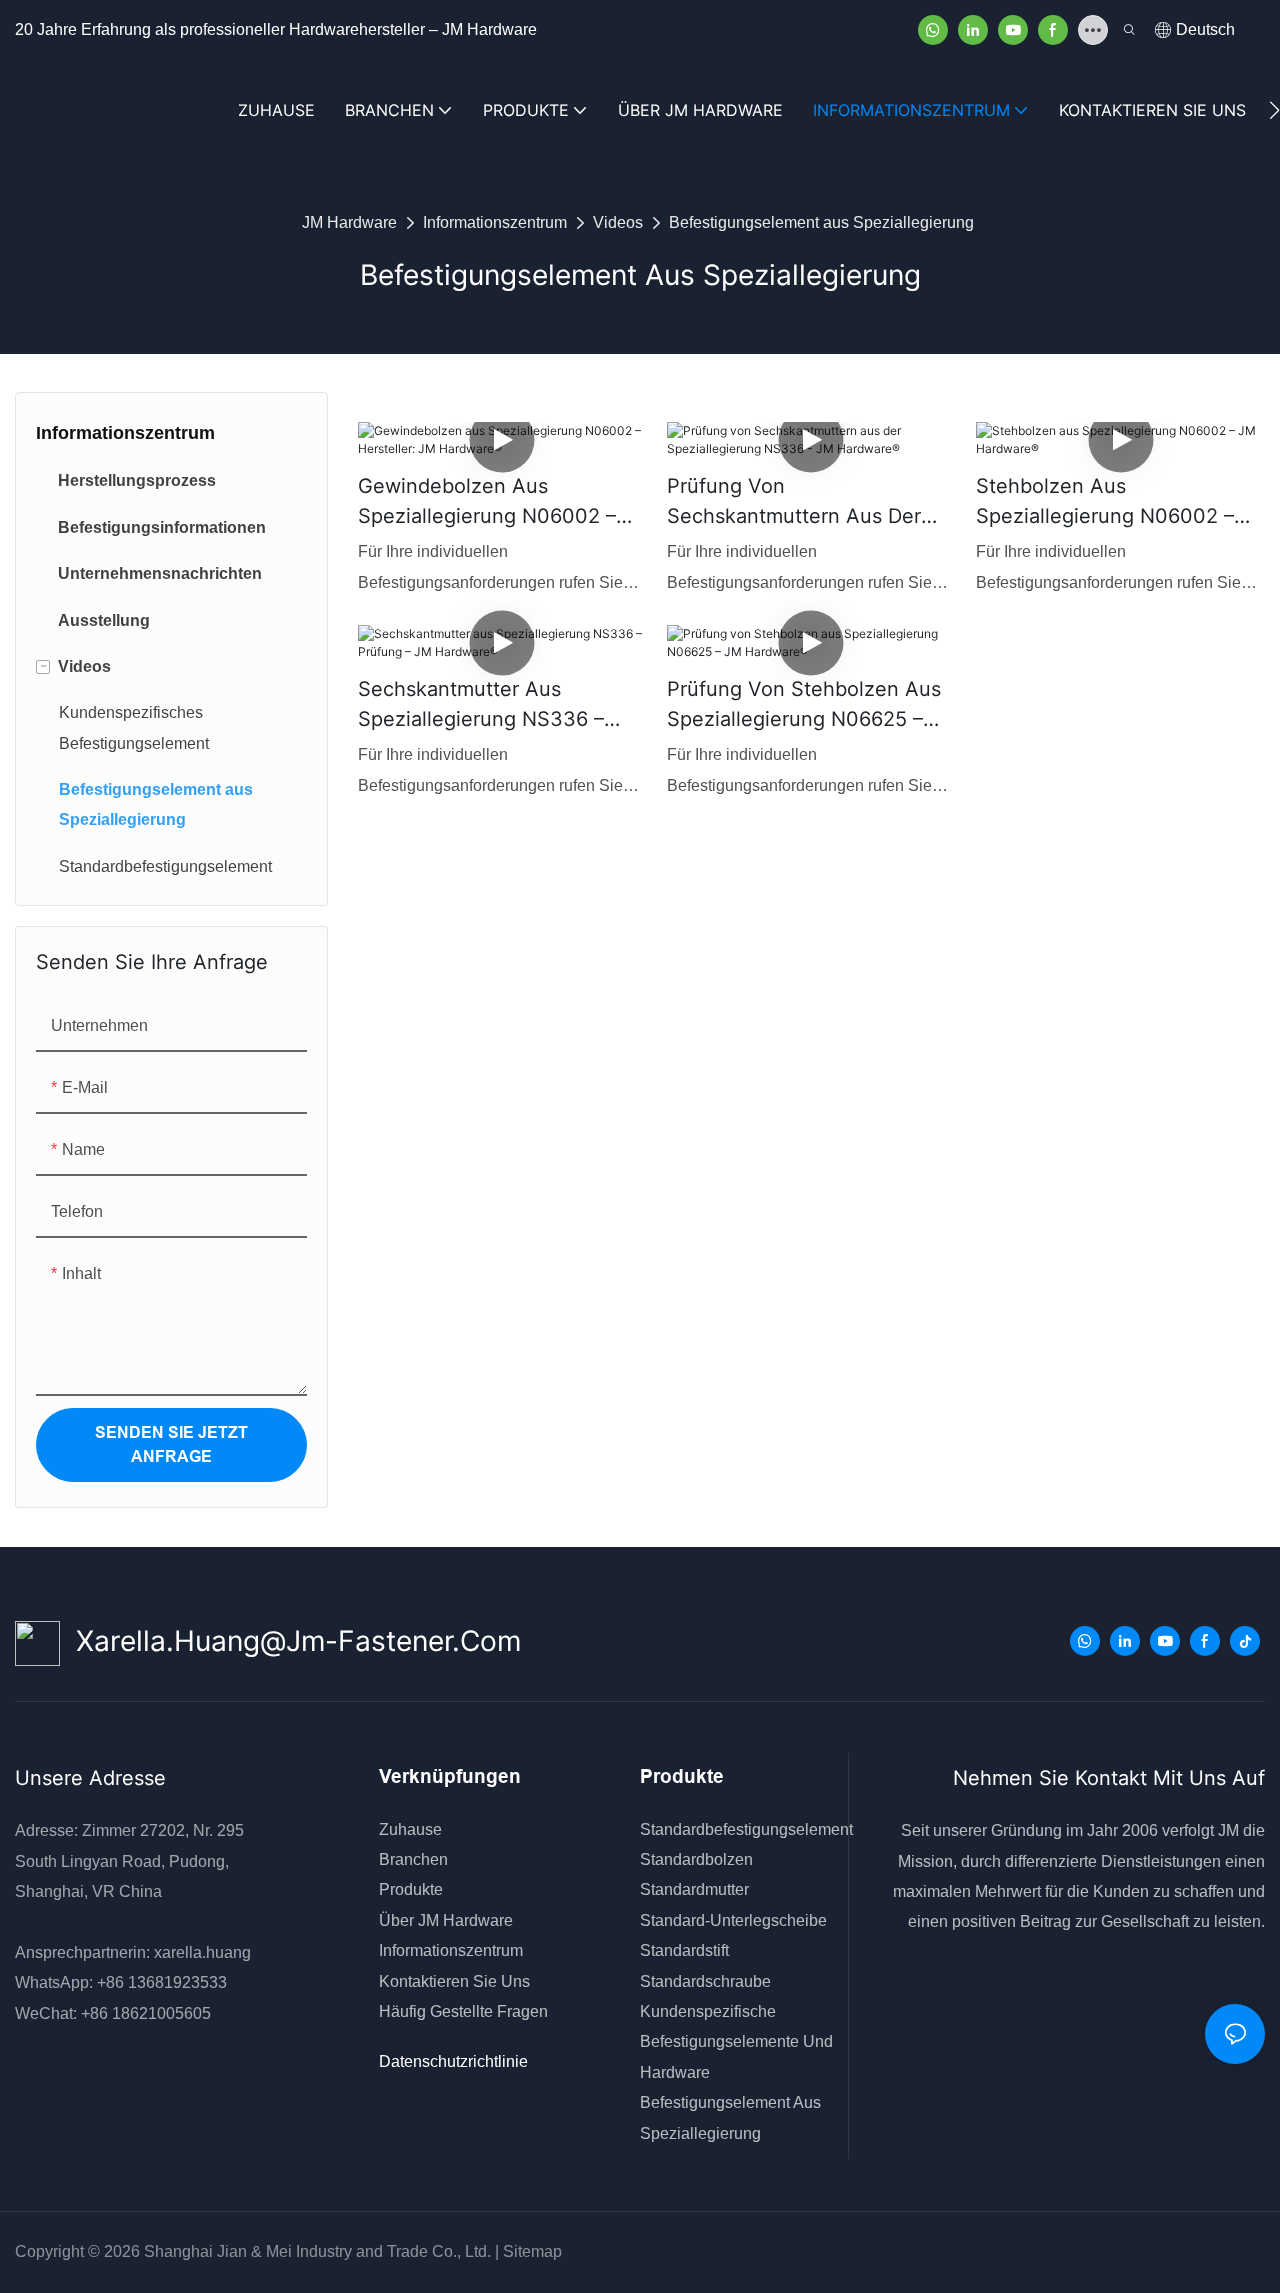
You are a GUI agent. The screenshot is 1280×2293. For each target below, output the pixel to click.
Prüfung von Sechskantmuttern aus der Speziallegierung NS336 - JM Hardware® (807, 502)
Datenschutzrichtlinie (453, 2061)
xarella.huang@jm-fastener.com (290, 1641)
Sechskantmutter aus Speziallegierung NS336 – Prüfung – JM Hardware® (481, 705)
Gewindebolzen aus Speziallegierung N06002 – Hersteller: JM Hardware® (487, 502)
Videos (618, 222)
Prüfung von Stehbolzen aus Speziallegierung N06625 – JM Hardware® (804, 705)
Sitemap (530, 2251)
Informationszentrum (495, 222)
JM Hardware (349, 222)
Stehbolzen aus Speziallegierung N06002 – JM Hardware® (1105, 502)
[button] (1274, 110)
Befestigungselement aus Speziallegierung (821, 222)
